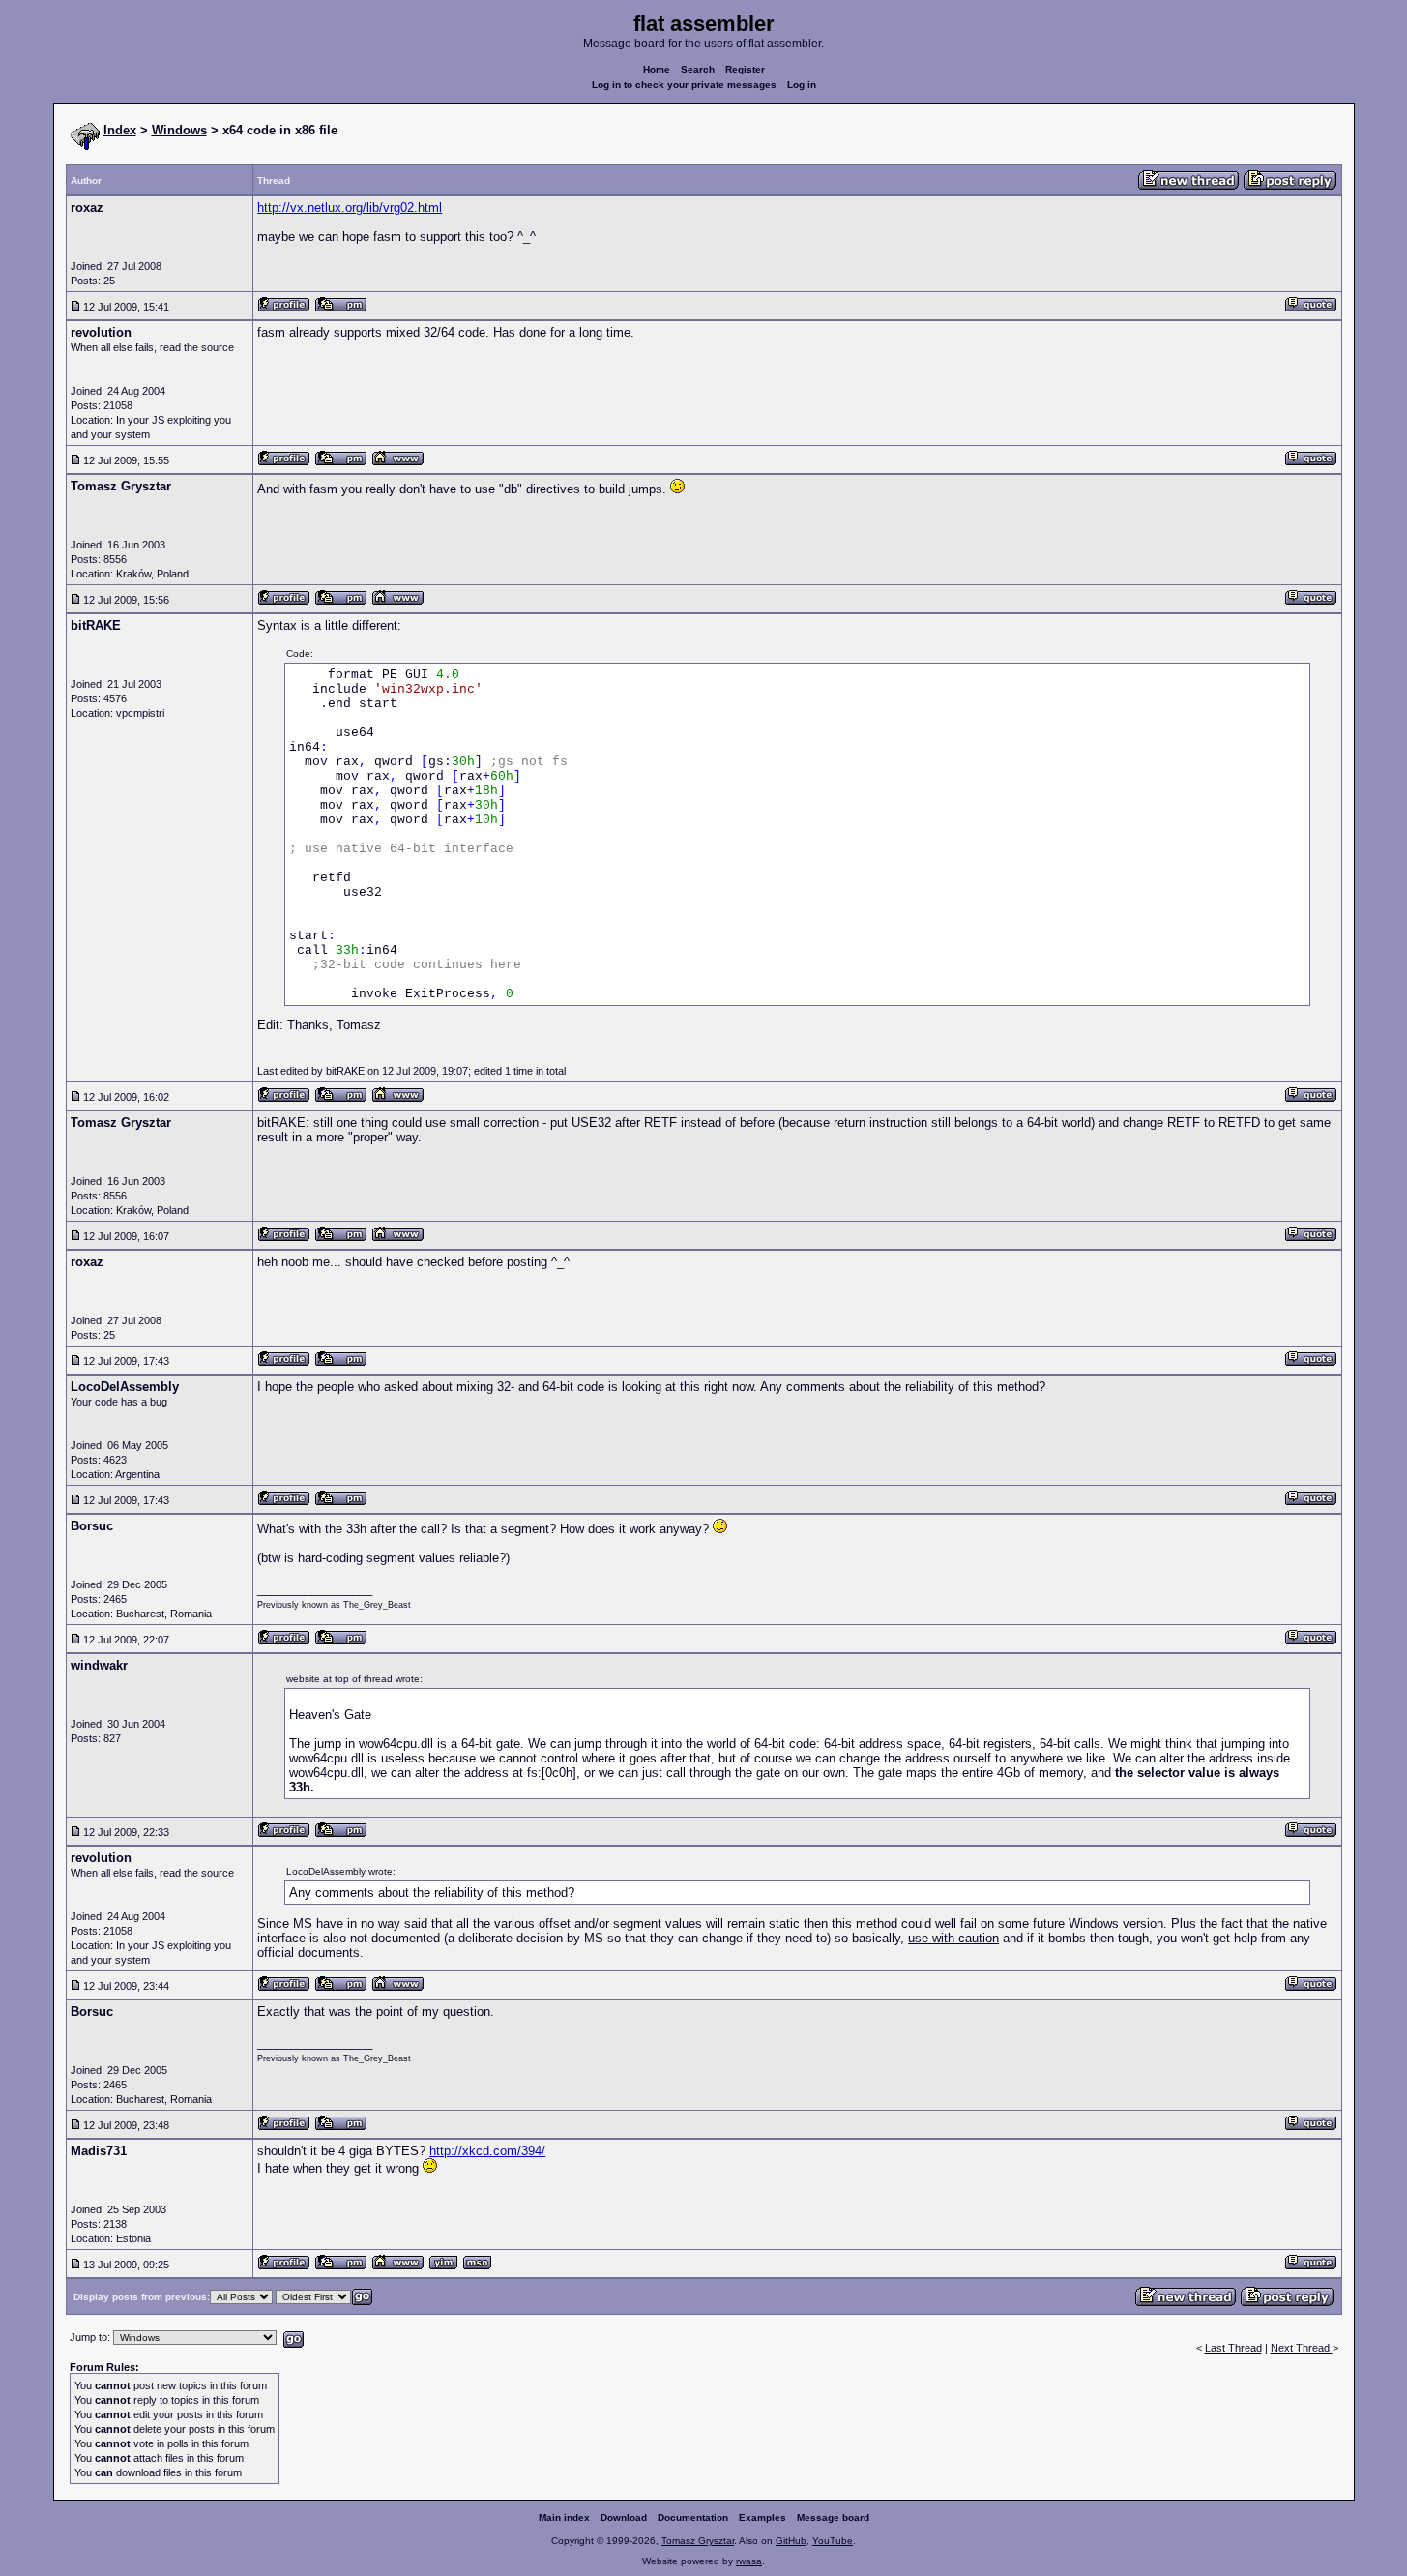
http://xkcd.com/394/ (487, 2151)
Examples (762, 2517)
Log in (802, 85)
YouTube (833, 2541)
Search (698, 69)
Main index (564, 2517)
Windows (179, 130)
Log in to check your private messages (684, 85)
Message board (833, 2517)
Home (657, 69)
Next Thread (1302, 2348)
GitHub (791, 2541)
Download (624, 2517)
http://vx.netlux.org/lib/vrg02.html (350, 207)
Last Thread (1233, 2348)
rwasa (749, 2561)
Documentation (693, 2517)
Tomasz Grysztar (698, 2541)
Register (745, 69)
